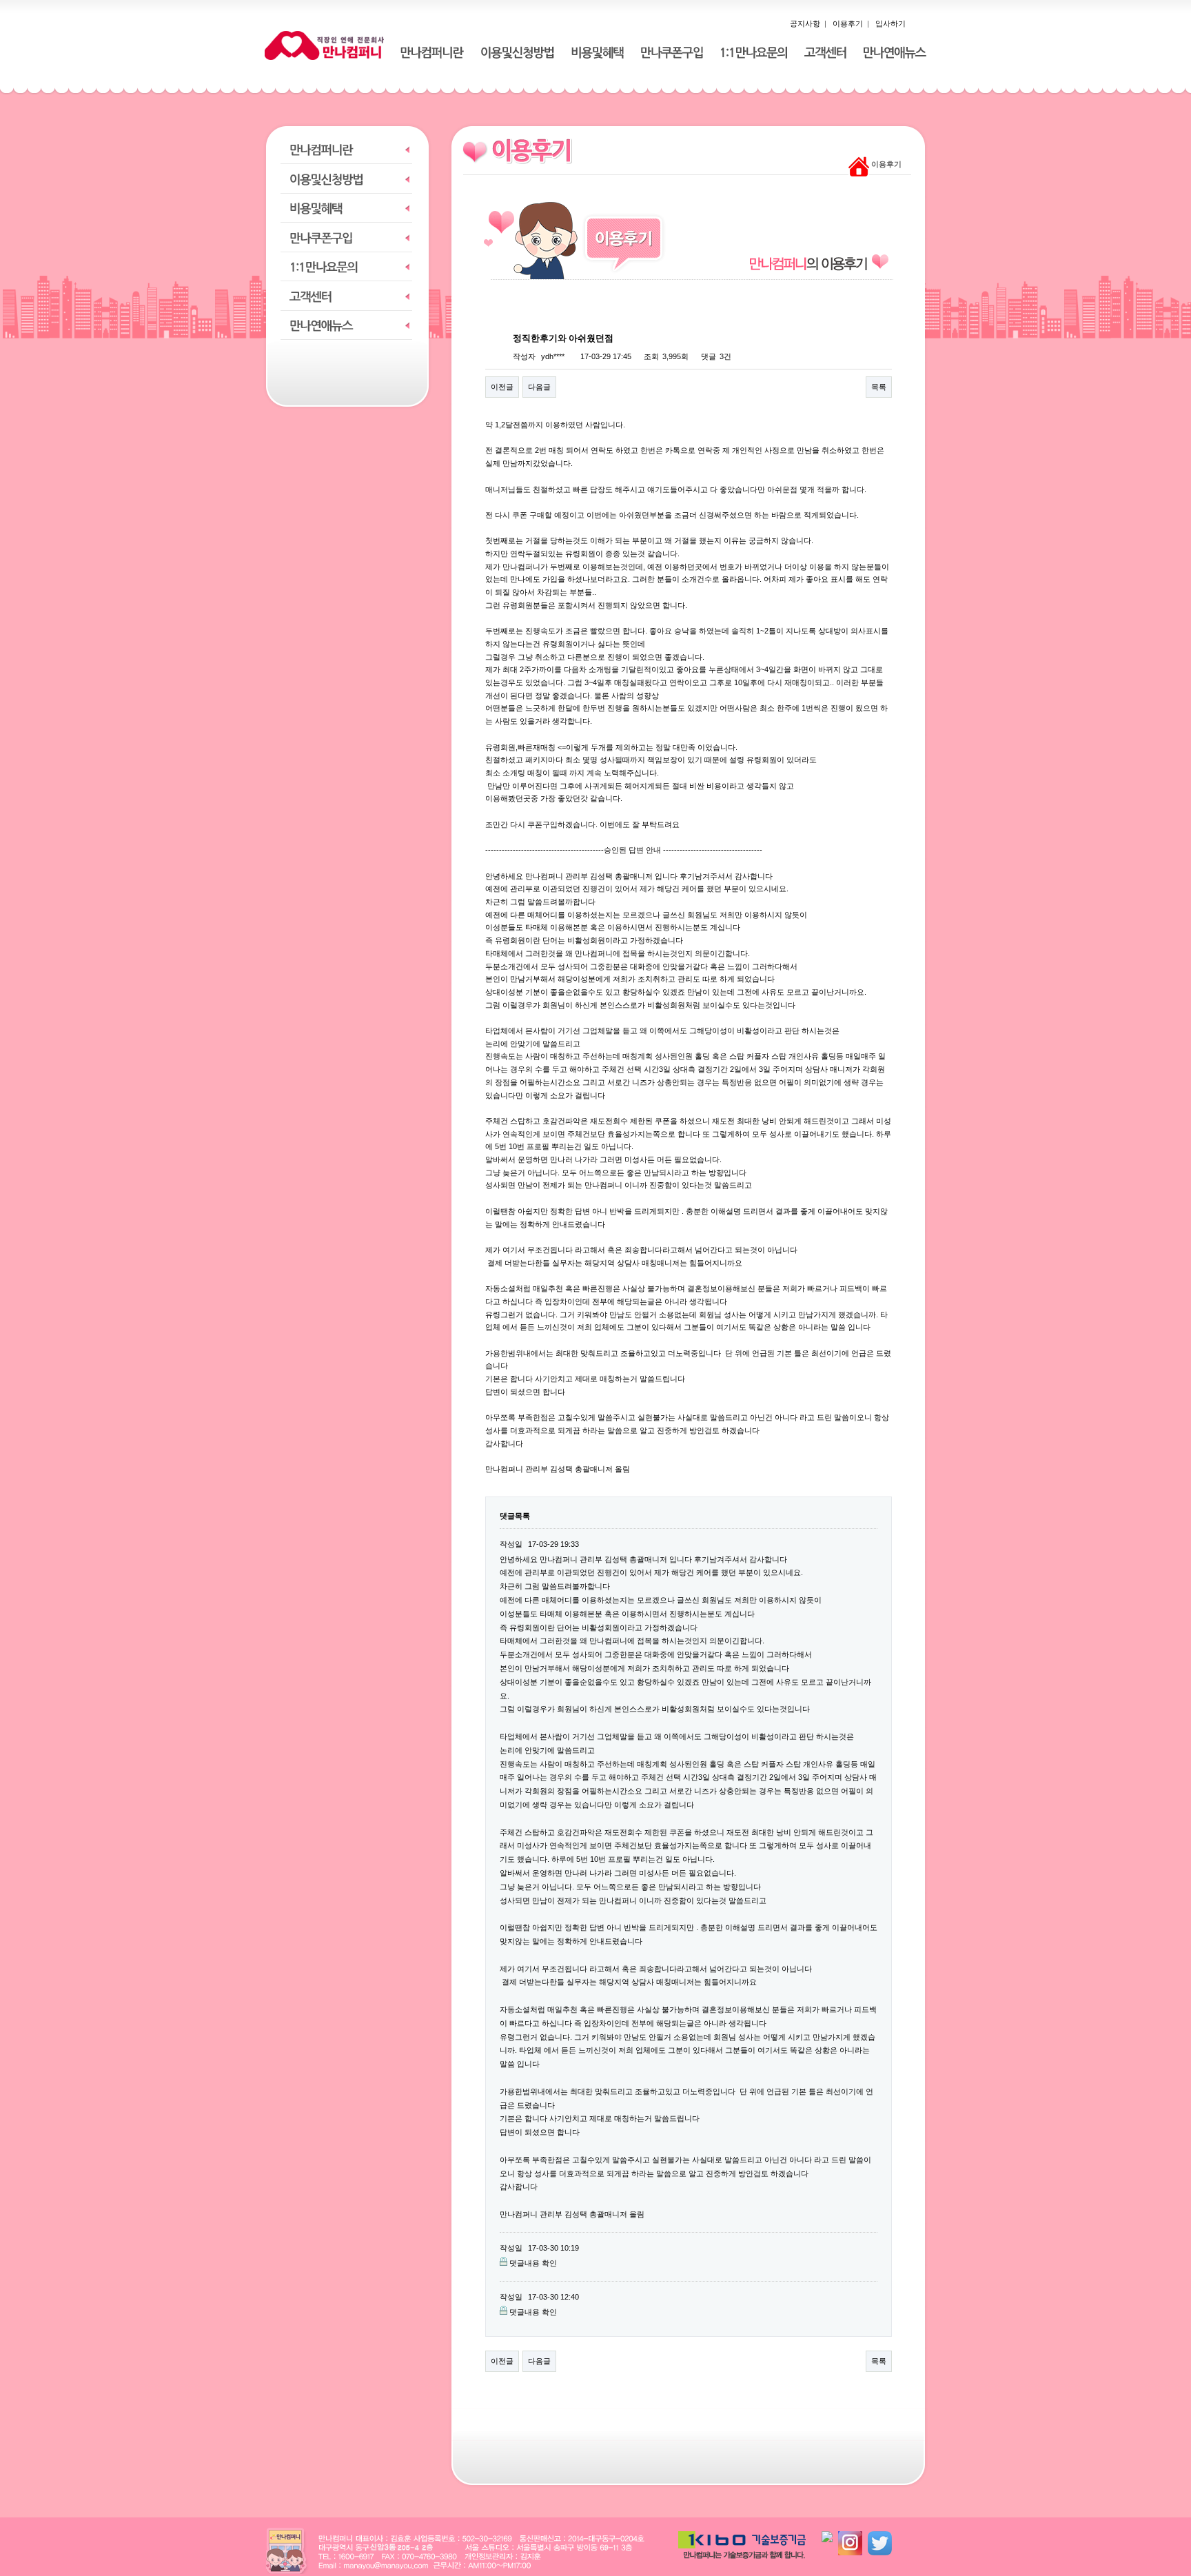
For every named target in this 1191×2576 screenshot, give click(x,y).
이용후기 (848, 23)
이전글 (502, 387)
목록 (879, 387)
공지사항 (805, 23)
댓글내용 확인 (533, 2263)
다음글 (539, 387)
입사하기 (890, 23)
